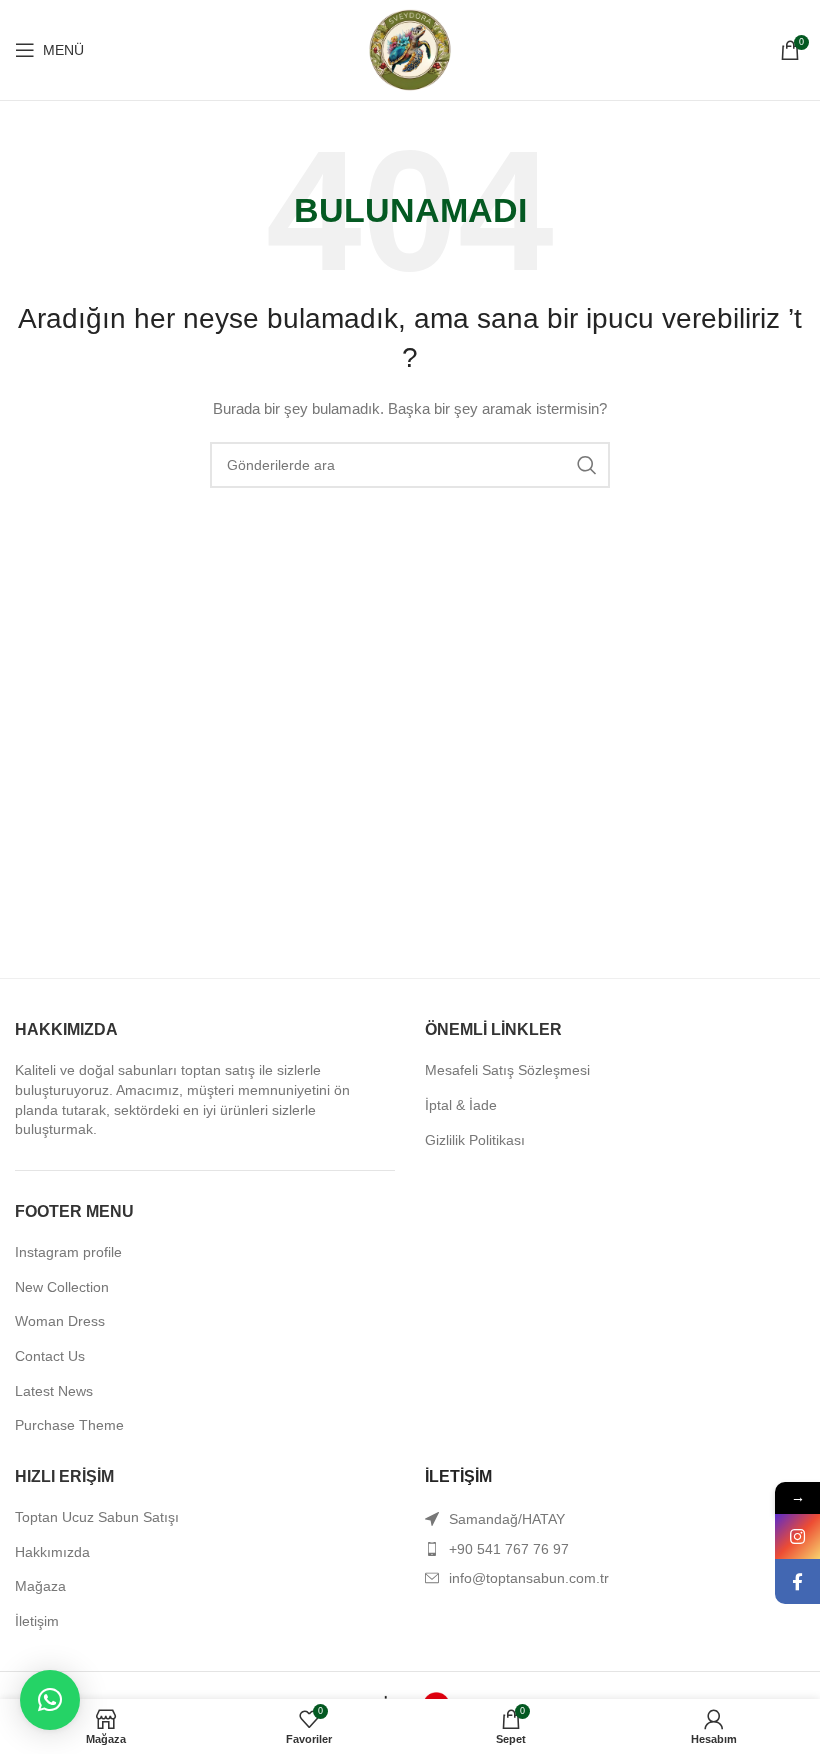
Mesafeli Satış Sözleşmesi (507, 1070)
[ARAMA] (587, 465)
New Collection (62, 1287)
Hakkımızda (52, 1552)
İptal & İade (461, 1105)
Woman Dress (60, 1321)
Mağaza (40, 1586)
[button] (50, 1700)
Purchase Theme (69, 1425)
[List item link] (615, 1549)
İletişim (37, 1621)
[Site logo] (410, 49)
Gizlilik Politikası (475, 1140)
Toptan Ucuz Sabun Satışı (97, 1517)
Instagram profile (68, 1252)
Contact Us (50, 1356)
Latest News (54, 1391)
